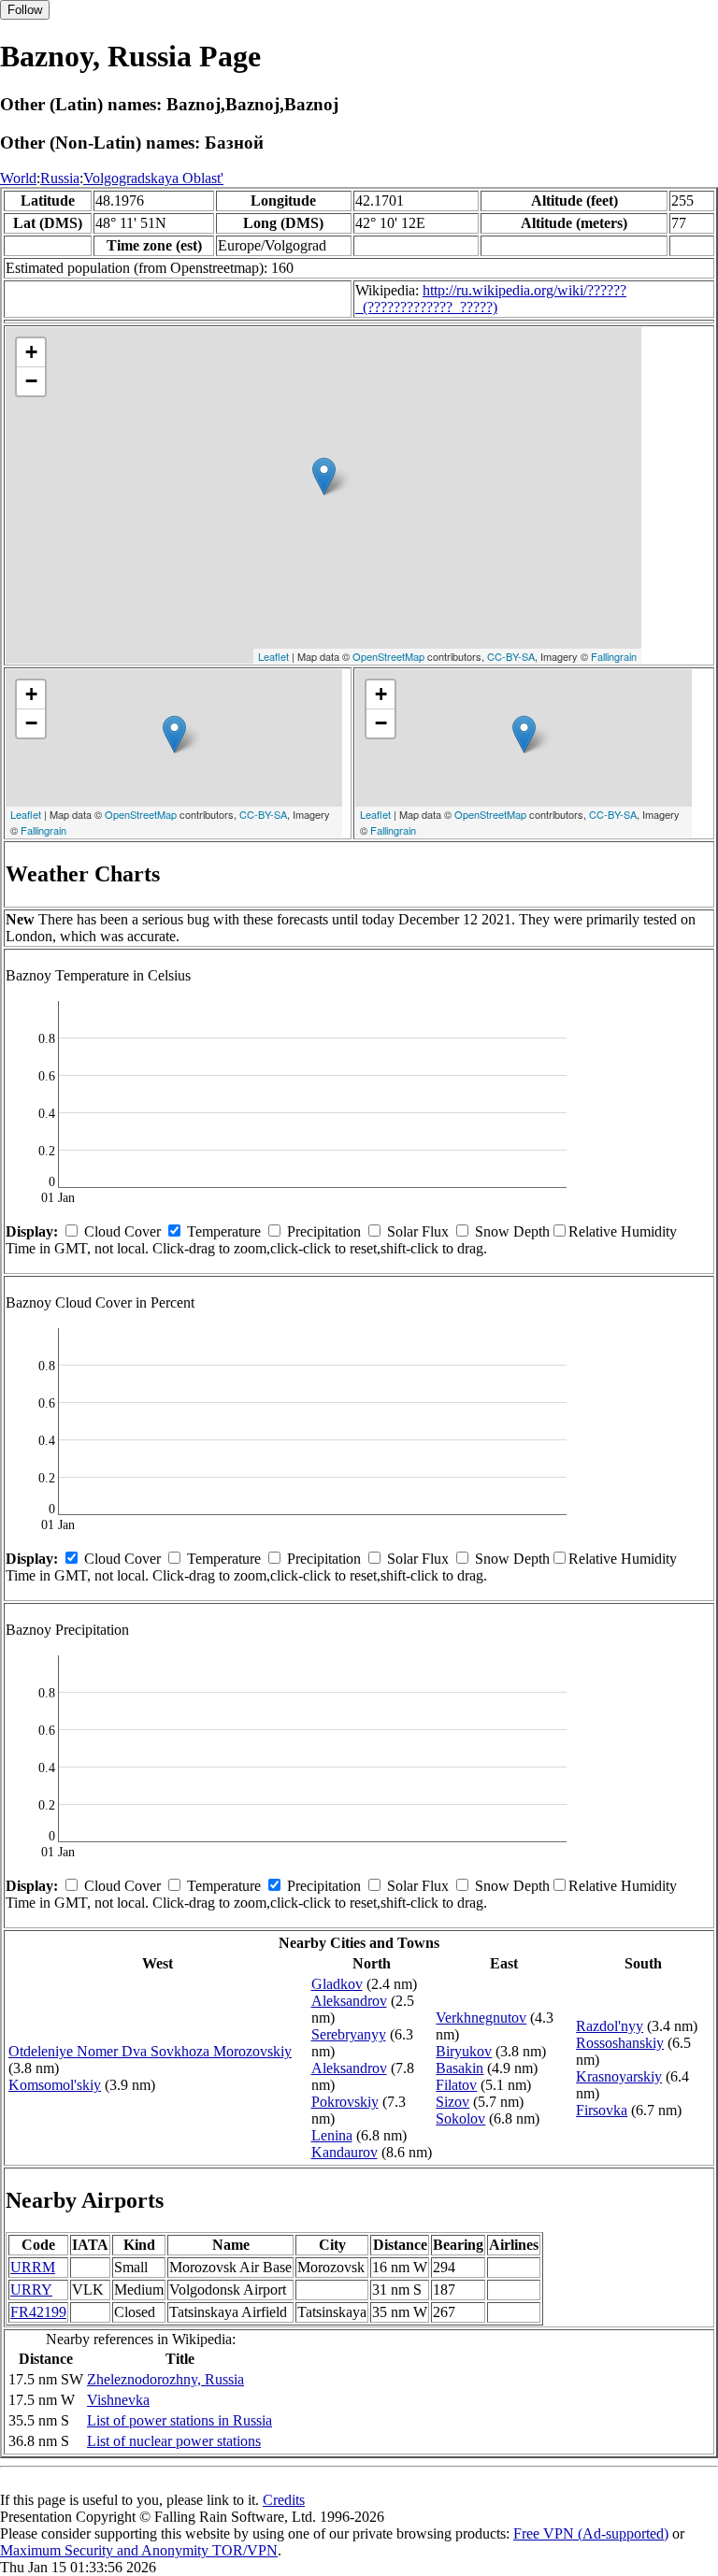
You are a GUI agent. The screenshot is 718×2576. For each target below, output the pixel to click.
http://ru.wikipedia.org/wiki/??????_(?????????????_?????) (491, 299)
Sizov (452, 2102)
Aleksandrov (349, 2001)
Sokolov (460, 2118)
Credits (284, 2500)
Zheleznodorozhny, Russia (165, 2379)
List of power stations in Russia (179, 2420)
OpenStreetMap (388, 656)
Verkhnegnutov (481, 2018)
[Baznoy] (324, 476)
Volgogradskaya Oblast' (153, 178)
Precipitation (324, 1231)
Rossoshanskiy (620, 2043)
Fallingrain (614, 656)
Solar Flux (418, 1231)
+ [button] (31, 352)
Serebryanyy (349, 2034)
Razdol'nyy (610, 2026)
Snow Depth (512, 1231)
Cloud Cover (122, 1231)
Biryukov (464, 2051)
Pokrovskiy (345, 2102)
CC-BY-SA (511, 656)
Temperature (224, 1231)
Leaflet (273, 656)
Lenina (332, 2135)
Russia (60, 178)
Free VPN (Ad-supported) (591, 2533)
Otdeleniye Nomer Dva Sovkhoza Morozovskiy (150, 2051)
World (18, 178)
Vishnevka (118, 2400)
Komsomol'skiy (55, 2085)
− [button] (31, 381)
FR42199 (38, 2312)
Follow (25, 10)
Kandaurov (345, 2152)
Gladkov (337, 1984)
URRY (31, 2290)
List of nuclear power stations (174, 2441)
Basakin (460, 2068)
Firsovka (602, 2110)
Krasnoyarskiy (619, 2076)
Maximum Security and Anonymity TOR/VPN (139, 2550)
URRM (33, 2267)
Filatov (456, 2085)
